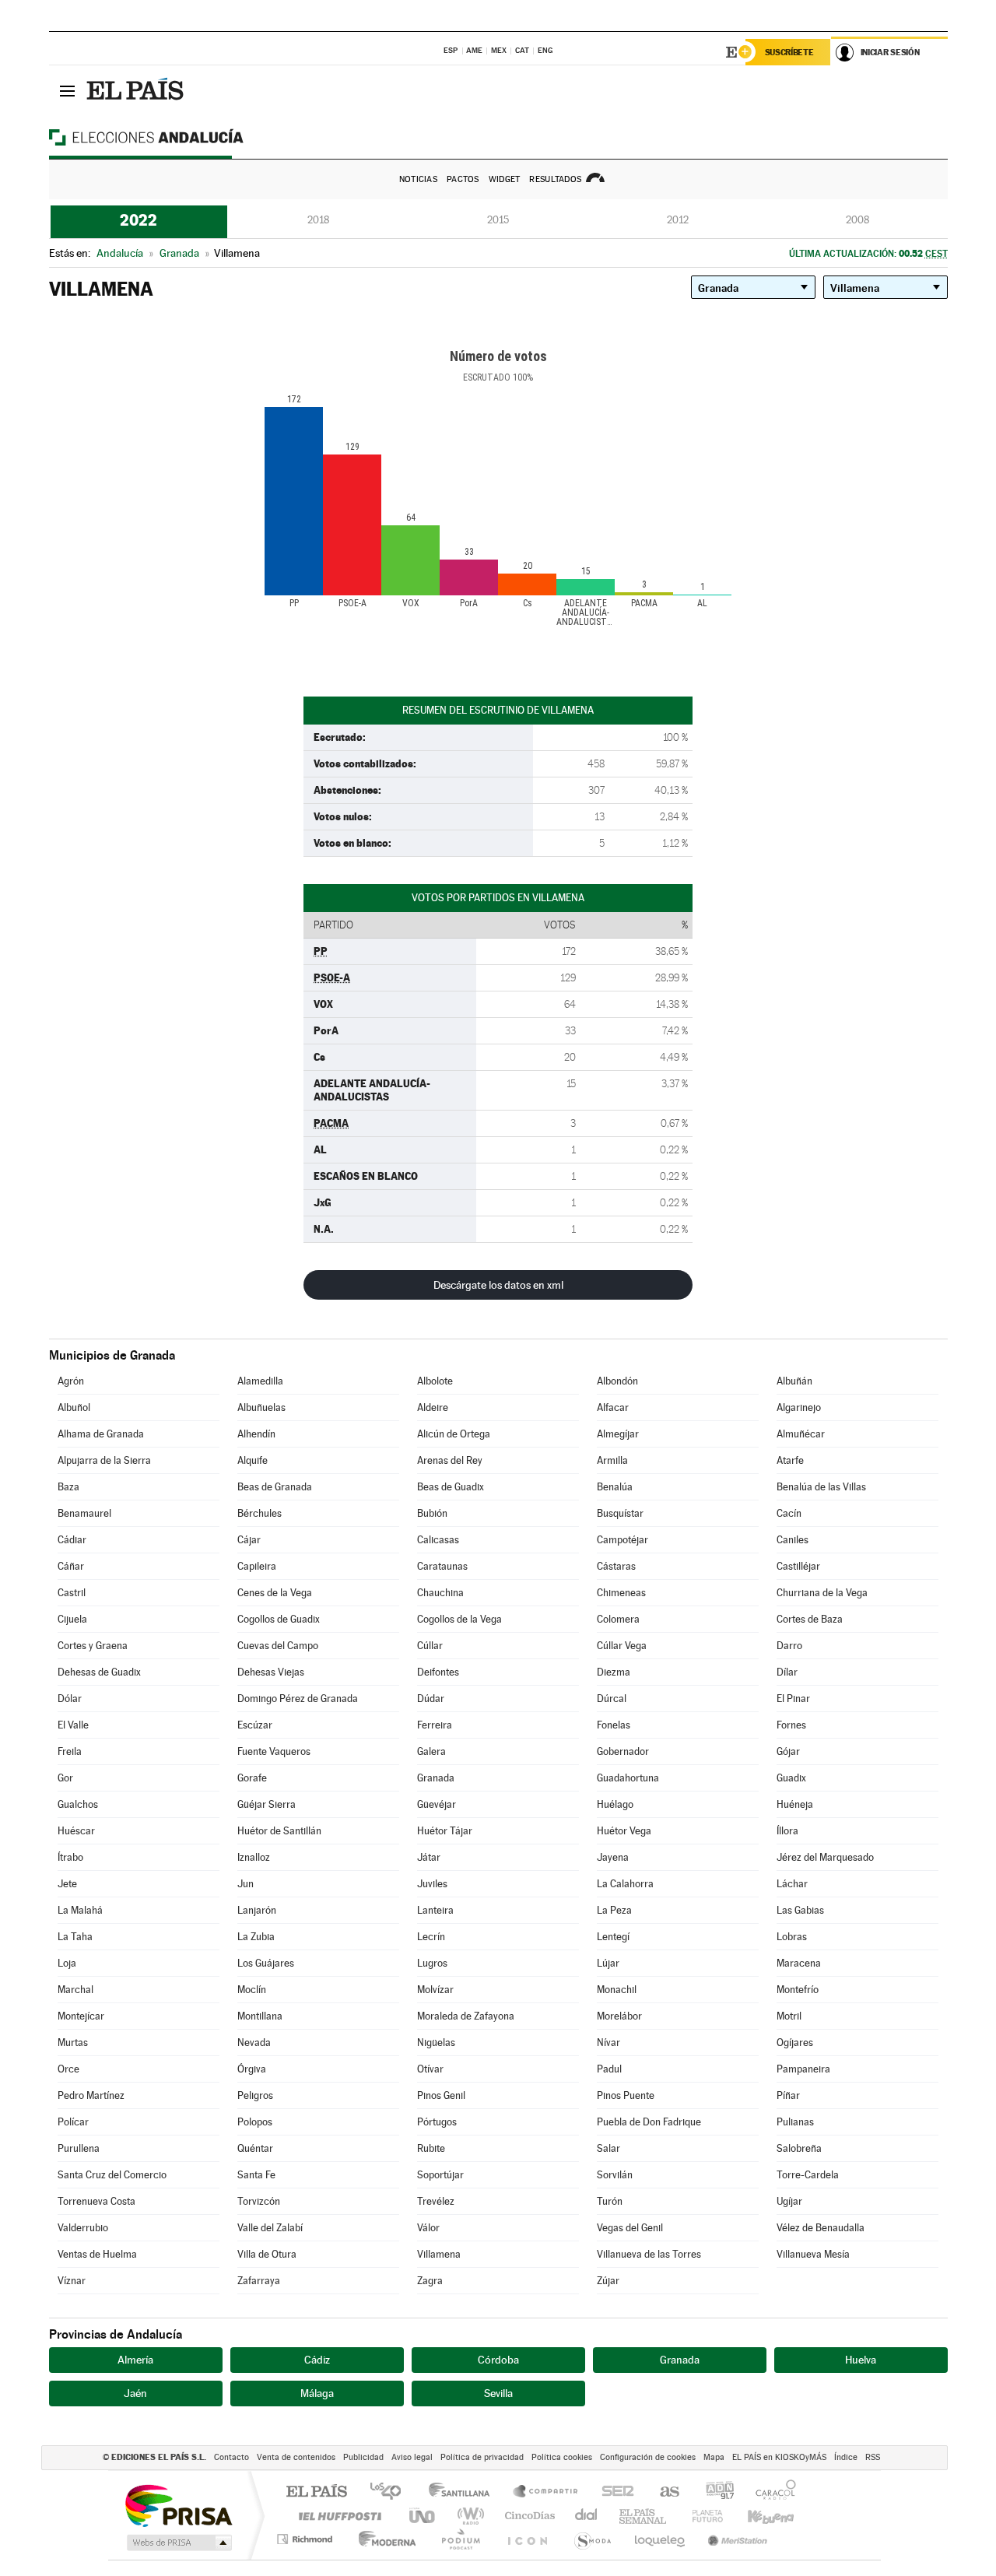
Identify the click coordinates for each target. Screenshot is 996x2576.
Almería (135, 2360)
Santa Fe (256, 2175)
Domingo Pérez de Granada (298, 1699)
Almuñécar (801, 1434)
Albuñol (74, 1407)
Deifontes (438, 1672)
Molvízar (435, 1990)
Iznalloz (254, 1857)
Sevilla (498, 2393)
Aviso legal (412, 2457)
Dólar (70, 1699)
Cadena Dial (587, 2516)
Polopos (255, 2122)
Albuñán (794, 1381)
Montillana (260, 2016)
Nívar (608, 2043)
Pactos (463, 179)
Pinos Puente (626, 2095)
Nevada (254, 2043)
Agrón (71, 1381)
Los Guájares (266, 1963)
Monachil (617, 1990)
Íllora (787, 1831)
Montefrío (798, 1990)
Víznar (72, 2281)
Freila (70, 1751)
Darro (789, 1646)
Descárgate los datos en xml (498, 1285)
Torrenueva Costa (96, 2201)
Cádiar (72, 1540)
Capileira (257, 1566)
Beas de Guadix (451, 1487)
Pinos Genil (441, 2095)
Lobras (792, 1937)
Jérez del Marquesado (825, 1857)
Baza (68, 1487)
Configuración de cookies (648, 2457)
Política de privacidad (482, 2457)
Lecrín (431, 1937)
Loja (67, 1963)
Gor (65, 1778)
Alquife (253, 1460)
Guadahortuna (628, 1778)
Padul (609, 2069)
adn (714, 2492)
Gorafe (252, 1778)
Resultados (555, 179)
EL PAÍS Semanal (644, 2516)
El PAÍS (316, 2492)
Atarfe (790, 1460)
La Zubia (256, 1937)
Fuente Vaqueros (274, 1751)
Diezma (614, 1672)
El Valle (73, 1725)
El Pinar (793, 1699)
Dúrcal (612, 1699)
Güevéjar (437, 1804)
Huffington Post (337, 2516)
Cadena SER (613, 2492)
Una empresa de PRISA (178, 2505)
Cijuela (72, 1619)
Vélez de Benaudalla (821, 2228)
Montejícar (81, 2016)
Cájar (249, 1540)
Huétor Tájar (445, 1831)
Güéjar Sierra (267, 1804)
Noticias (418, 179)
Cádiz (317, 2360)
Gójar (788, 1751)
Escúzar (255, 1725)
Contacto (231, 2457)
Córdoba (498, 2360)
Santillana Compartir (546, 2492)
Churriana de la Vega (822, 1593)
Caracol (771, 2492)
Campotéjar (622, 1540)
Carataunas (442, 1566)
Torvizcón (259, 2201)
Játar (429, 1857)
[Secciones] (68, 90)
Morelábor (619, 2016)
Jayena (613, 1857)
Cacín (789, 1513)
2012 (678, 220)
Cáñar (71, 1566)
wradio (468, 2516)
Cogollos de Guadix (279, 1619)
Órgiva (252, 2069)
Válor (428, 2228)
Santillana (464, 2492)
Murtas (73, 2043)
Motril (789, 2016)
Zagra (430, 2281)
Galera (431, 1751)
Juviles (432, 1884)
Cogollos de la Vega (459, 1619)
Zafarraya (259, 2281)
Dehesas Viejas (271, 1672)
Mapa (714, 2457)
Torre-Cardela (808, 2175)
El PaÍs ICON (527, 2539)
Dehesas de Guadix (99, 1672)
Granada (436, 1778)
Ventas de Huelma (97, 2254)
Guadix (791, 1778)
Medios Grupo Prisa (178, 2543)
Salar (608, 2148)
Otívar (430, 2069)
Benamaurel (84, 1513)
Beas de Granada (275, 1487)
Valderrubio (83, 2228)
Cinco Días (528, 2516)
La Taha (75, 1937)
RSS (873, 2457)
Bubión (432, 1513)
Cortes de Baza (810, 1619)
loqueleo (661, 2539)
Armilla (612, 1460)
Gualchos (78, 1804)
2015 (498, 220)
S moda (592, 2539)
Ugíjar (789, 2201)
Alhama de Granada (101, 1434)
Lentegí (613, 1937)
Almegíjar (618, 1434)
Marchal (75, 1990)
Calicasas (438, 1540)
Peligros (255, 2095)
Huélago (615, 1804)
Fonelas (614, 1725)
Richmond (307, 2539)
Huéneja (795, 1804)
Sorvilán (615, 2175)
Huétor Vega (624, 1831)
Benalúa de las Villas (821, 1487)
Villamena (439, 2254)
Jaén (135, 2393)
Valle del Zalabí (270, 2228)
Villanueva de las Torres (649, 2254)
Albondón (617, 1381)
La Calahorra (625, 1884)
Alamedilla (260, 1381)
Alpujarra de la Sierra (104, 1460)
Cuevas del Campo (278, 1646)
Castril (72, 1593)
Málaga (317, 2393)
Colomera (618, 1619)
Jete (67, 1884)
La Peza (614, 1910)
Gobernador (623, 1751)
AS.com (663, 2492)
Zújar (608, 2281)
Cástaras (616, 1566)
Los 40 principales (391, 2492)
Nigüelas (436, 2043)
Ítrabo (70, 1857)
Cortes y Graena (93, 1646)
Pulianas (795, 2122)
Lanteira (435, 1910)
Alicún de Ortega (454, 1434)
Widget (505, 179)
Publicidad (363, 2457)
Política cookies (562, 2457)
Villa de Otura (267, 2254)
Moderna (383, 2539)
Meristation (735, 2539)
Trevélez (436, 2201)
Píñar (788, 2095)
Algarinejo (799, 1407)
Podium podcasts (460, 2539)
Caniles (793, 1540)
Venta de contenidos (296, 2457)
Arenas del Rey (450, 1460)
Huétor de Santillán (279, 1831)
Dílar (787, 1672)
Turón (610, 2201)
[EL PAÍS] (137, 90)
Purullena (79, 2148)
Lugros (432, 1963)
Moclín (252, 1990)
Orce (68, 2069)
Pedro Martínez (91, 2095)
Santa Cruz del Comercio (112, 2175)
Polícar (73, 2122)
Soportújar (440, 2175)
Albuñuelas (261, 1407)
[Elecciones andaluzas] (174, 137)
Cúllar (430, 1646)
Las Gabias (800, 1910)
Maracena (799, 1963)
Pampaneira (803, 2069)
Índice (846, 2457)
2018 (318, 220)
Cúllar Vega (622, 1646)
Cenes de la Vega (275, 1593)
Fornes (791, 1725)
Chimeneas (621, 1593)
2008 (857, 220)
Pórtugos (437, 2122)
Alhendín (256, 1434)
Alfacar (613, 1407)
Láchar (792, 1884)
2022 (139, 220)
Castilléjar (798, 1566)
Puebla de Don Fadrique (649, 2122)
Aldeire (433, 1407)
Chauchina (440, 1593)
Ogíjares (795, 2043)
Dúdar (431, 1699)
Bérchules (260, 1513)
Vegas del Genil (630, 2228)
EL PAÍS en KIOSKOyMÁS (779, 2457)
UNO (423, 2516)
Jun (245, 1884)
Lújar (608, 1963)
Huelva (861, 2360)
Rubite (431, 2148)
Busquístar (620, 1513)
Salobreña (799, 2148)
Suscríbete (789, 52)
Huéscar (76, 1831)
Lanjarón (257, 1910)
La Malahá (80, 1910)
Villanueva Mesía (813, 2254)
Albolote (435, 1381)
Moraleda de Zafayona (466, 2016)
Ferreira (435, 1725)
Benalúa (615, 1487)
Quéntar (255, 2148)
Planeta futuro (701, 2516)
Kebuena (757, 2516)
